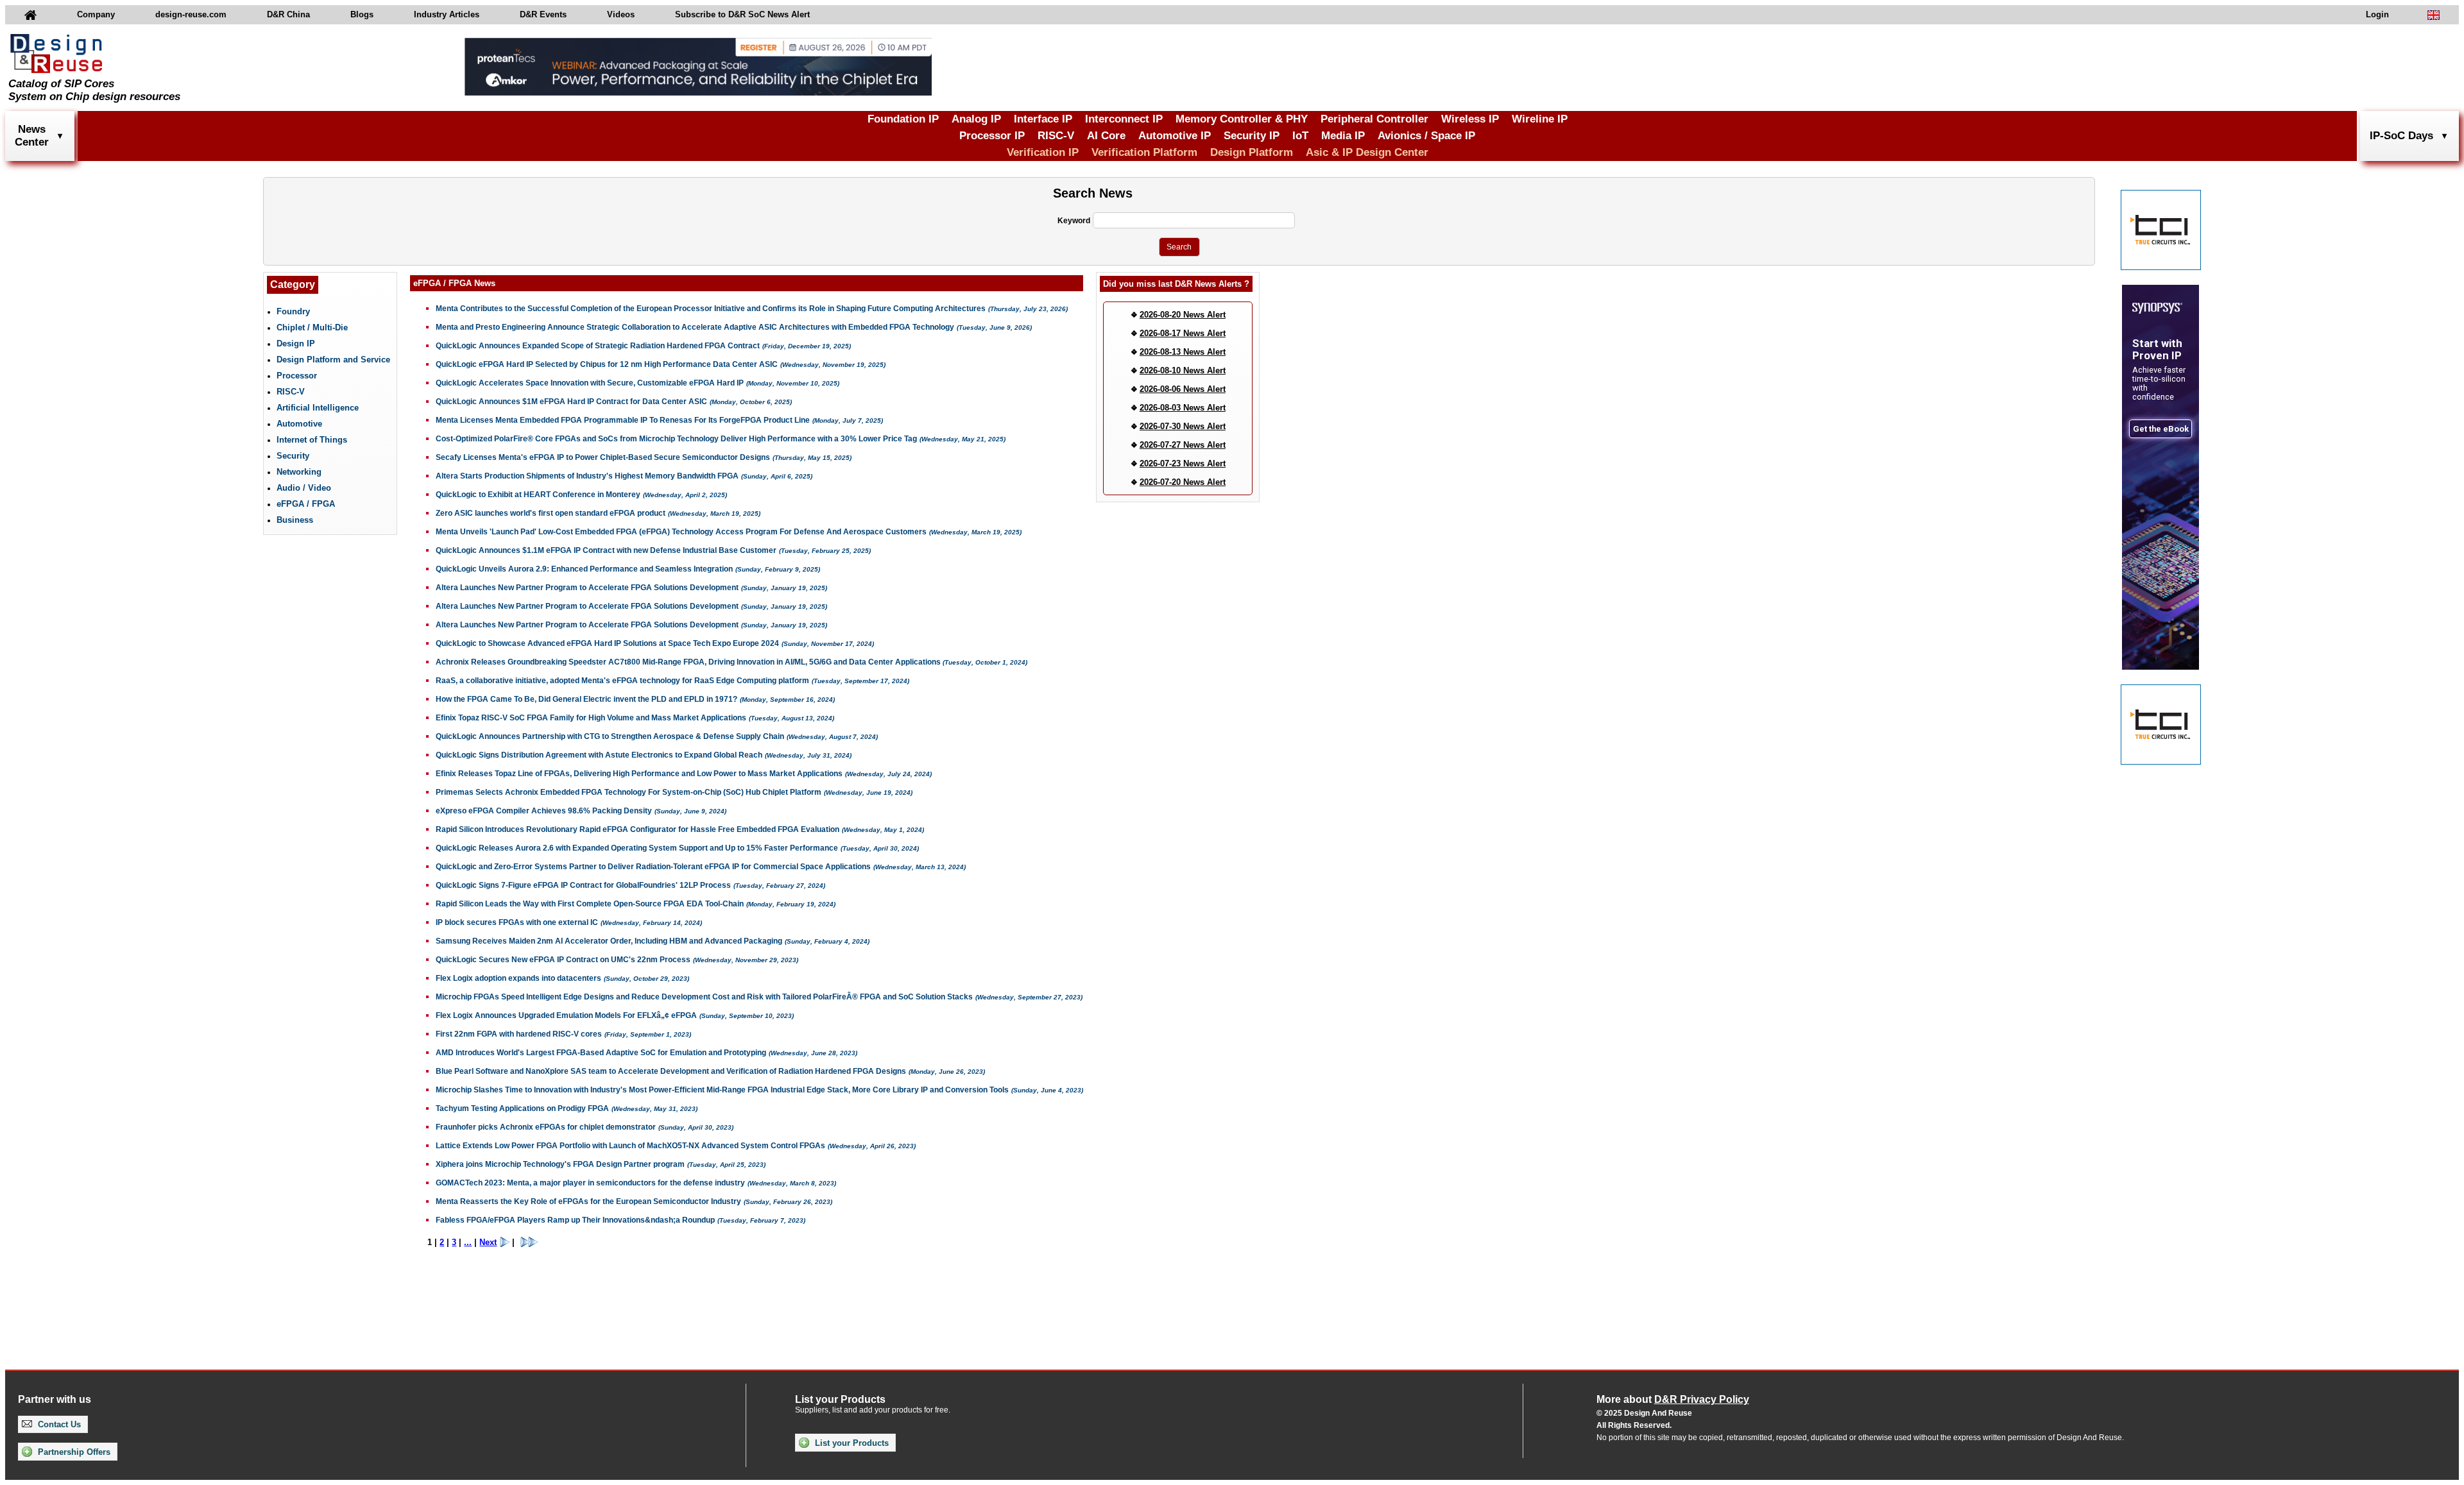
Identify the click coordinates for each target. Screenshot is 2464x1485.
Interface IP (1043, 119)
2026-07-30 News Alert (1183, 426)
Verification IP (1043, 152)
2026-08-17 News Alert (1183, 333)
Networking (299, 472)
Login (2377, 14)
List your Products (851, 1443)
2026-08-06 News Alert (1183, 389)
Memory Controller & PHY (1242, 119)
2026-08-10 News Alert (1183, 370)
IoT (1300, 136)
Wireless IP (1470, 119)
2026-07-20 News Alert (1183, 482)
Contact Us (58, 1424)
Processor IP (992, 136)
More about (1673, 1399)
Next (488, 1242)
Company (96, 14)
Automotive (299, 424)
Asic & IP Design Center (1367, 152)
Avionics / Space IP (1426, 136)
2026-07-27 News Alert (1183, 445)
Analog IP (976, 119)
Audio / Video (304, 488)
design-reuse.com (191, 14)
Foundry (293, 311)
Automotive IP (1175, 136)
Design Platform (1252, 152)
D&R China (288, 14)
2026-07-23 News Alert (1183, 463)
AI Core (1106, 136)
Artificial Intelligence (318, 408)
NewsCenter (32, 136)
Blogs (362, 14)
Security (293, 456)
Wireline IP (1540, 119)
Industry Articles (447, 14)
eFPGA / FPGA (306, 504)
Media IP (1343, 136)
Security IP (1252, 136)
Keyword (1074, 221)
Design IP (296, 344)
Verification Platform (1144, 152)
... (468, 1242)
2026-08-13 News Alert (1183, 352)
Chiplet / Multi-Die (312, 327)
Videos (621, 14)
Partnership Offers (73, 1452)
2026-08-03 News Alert (1183, 408)
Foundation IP (903, 119)
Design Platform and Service (333, 360)
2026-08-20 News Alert (1183, 315)
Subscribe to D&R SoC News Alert (742, 14)
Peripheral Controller (1374, 119)
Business (295, 520)
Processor (297, 376)
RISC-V (1056, 136)
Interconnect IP (1124, 119)
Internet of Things (312, 440)
